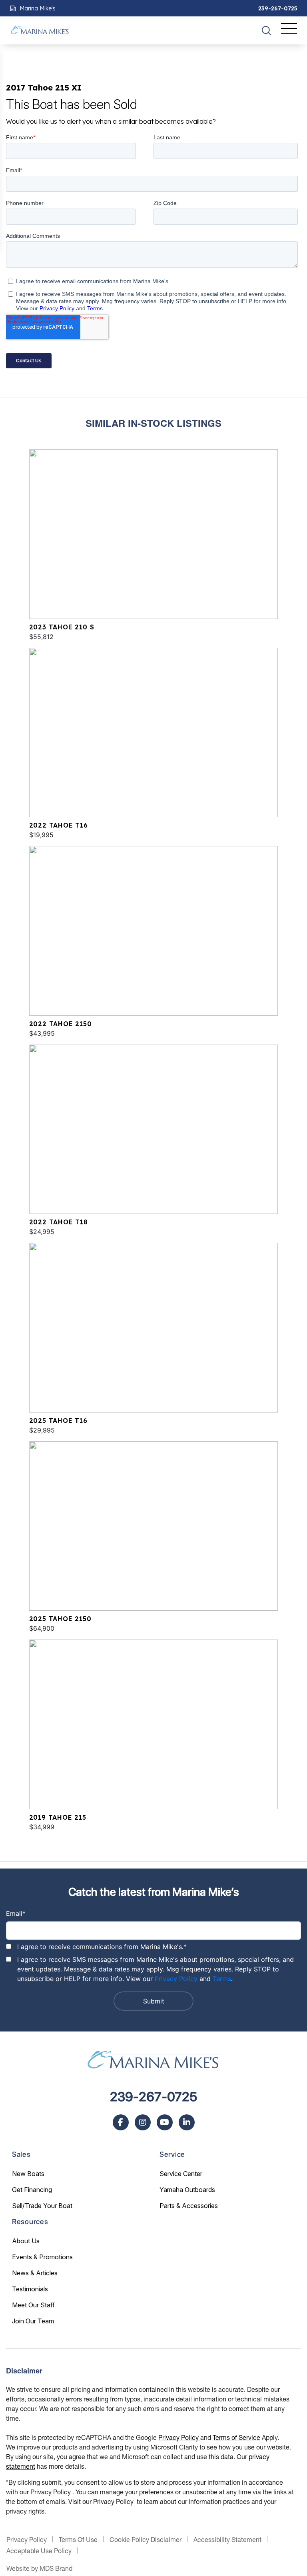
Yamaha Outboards (187, 2190)
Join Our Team (33, 2321)
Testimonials (30, 2289)
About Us (26, 2241)
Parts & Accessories (189, 2206)
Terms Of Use (78, 2539)
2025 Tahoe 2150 (60, 1619)
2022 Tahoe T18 (59, 1222)
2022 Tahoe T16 (59, 825)
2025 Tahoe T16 (58, 1421)
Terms (222, 1979)
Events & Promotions (42, 2257)
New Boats (28, 2174)
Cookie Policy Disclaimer (146, 2539)
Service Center (181, 2174)
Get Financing (32, 2190)
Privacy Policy (176, 1979)
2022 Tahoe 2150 (61, 1024)
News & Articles (35, 2273)
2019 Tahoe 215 (58, 1817)
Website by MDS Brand (39, 2568)
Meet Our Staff (33, 2305)
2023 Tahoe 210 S (62, 627)
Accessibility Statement (227, 2539)
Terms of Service (236, 2437)
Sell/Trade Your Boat (42, 2206)
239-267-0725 (278, 8)
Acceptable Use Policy (39, 2551)
